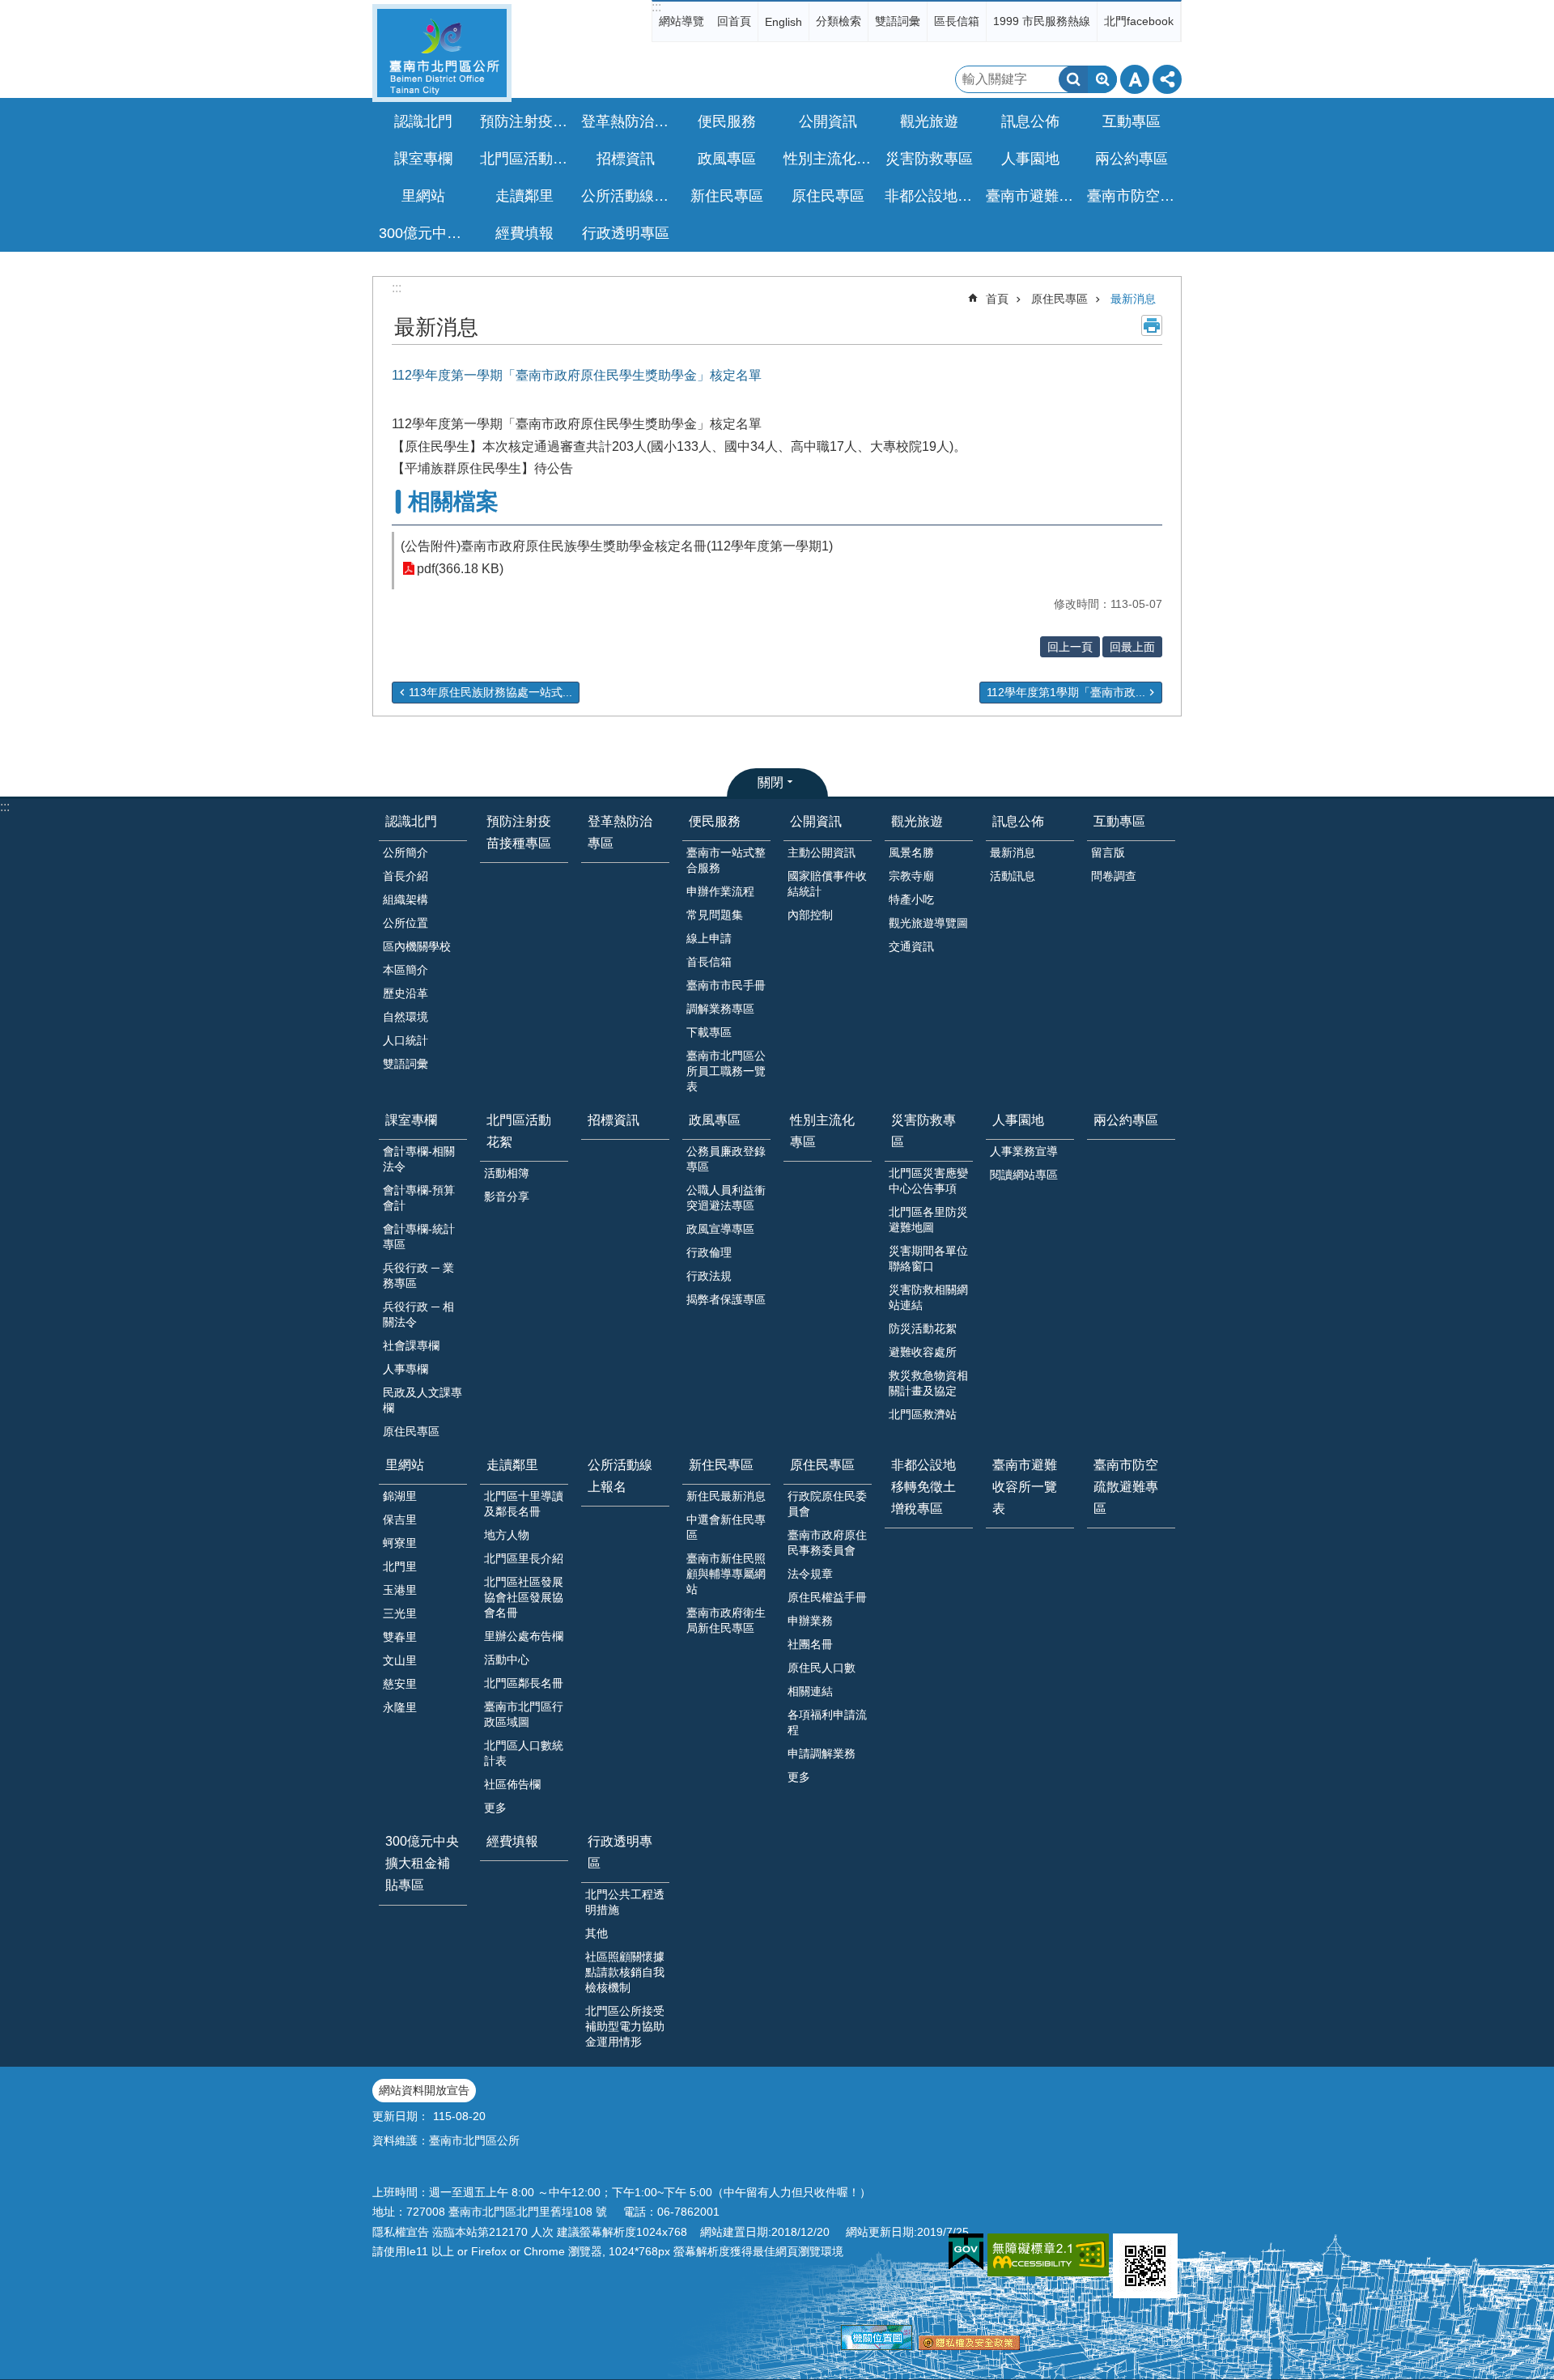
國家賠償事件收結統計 (827, 884)
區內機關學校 (417, 946)
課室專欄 (411, 1120)
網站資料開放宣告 (424, 2090)
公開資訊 (816, 821)
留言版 (1108, 852)
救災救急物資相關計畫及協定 (928, 1383)
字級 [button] (1135, 79)
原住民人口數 (822, 1668)
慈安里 (400, 1684)
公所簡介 (405, 852)
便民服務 (715, 821)
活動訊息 (1013, 876)
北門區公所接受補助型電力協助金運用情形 (625, 2026)
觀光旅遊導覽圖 (928, 923)
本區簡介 (405, 970)
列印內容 (1152, 325)
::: (656, 7)
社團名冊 (810, 1644)
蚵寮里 (400, 1543)
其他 (597, 1933)
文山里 (400, 1660)
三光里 (400, 1613)
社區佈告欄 (512, 1784)
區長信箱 (957, 21)
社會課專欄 (411, 1345)
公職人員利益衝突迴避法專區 (726, 1198)
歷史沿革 (405, 993)
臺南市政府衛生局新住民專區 (726, 1620)
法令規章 (810, 1574)
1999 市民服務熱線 (1042, 21)
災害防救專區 (923, 1131)
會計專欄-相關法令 (419, 1159)
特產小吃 (911, 899)
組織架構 (405, 899)
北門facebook (1139, 21)
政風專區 (715, 1120)
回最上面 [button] (1132, 647)
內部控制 (810, 915)
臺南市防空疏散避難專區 (1133, 196)
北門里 (400, 1566)
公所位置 (405, 923)
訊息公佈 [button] (1030, 121)
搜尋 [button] (1073, 79)
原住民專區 (1059, 299)
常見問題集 (715, 915)
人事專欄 (405, 1369)
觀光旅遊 (917, 821)
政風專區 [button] (727, 159)
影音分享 (507, 1196)
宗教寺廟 (911, 876)
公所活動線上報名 (627, 196)
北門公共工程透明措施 (625, 1902)
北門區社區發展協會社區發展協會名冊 (524, 1597)
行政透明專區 (620, 1852)
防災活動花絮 (923, 1328)
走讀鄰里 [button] (524, 196)
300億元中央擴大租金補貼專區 (425, 233)
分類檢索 (839, 21)
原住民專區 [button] (828, 196)
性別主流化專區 (830, 159)
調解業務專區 (720, 1009)
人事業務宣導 (1024, 1151)
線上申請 (709, 938)
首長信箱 (709, 962)
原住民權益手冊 (827, 1597)
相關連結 (810, 1691)
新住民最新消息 (726, 1496)
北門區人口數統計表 (524, 1753)
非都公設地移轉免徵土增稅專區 (931, 196)
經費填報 (524, 233)
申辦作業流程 (720, 891)
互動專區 (1119, 821)
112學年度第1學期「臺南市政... (1066, 692)
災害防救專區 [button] (929, 159)
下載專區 (709, 1032)
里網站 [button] (423, 196)
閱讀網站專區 (1024, 1175)
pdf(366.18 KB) (460, 569)
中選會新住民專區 (726, 1527)
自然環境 (405, 1017)
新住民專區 (721, 1465)
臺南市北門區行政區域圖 (524, 1714)
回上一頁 (1070, 647)
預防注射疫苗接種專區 (526, 121)
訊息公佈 (1018, 821)
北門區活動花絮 (519, 1131)
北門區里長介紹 (524, 1558)
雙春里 (400, 1637)
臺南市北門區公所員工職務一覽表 (726, 1071)
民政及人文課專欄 (422, 1400)
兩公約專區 (1132, 159)
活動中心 (507, 1660)
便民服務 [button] (727, 121)
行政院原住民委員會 (827, 1504)
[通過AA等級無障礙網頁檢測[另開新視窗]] (1048, 2255)
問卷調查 (1114, 876)
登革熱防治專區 (627, 121)
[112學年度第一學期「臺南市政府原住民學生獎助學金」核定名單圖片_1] (1145, 2266)
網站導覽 (681, 21)
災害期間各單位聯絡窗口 (928, 1258)
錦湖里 (400, 1496)
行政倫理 (709, 1252)
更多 (495, 1808)
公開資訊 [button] (828, 121)
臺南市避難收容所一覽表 (1032, 196)
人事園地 (1018, 1120)
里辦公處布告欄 (524, 1636)
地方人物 (507, 1535)
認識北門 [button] (423, 121)
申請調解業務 (822, 1753)
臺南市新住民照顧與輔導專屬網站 (726, 1574)
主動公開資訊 (822, 852)
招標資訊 (626, 159)
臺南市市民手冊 (726, 985)
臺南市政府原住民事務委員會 (827, 1543)
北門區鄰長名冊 (524, 1683)
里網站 (405, 1465)
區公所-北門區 (442, 53)
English (783, 22)
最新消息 (1133, 299)
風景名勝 (911, 852)
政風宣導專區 (720, 1229)
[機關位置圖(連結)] (877, 2346)
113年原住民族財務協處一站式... (490, 692)
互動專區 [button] (1132, 121)
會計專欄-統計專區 (419, 1237)
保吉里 (400, 1519)
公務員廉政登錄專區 (726, 1159)
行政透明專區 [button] (626, 233)
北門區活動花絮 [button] (526, 159)
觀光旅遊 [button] (929, 121)
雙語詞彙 (898, 21)
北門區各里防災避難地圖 (928, 1220)
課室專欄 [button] (423, 159)
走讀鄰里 (512, 1465)
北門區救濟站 (923, 1414)
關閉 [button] (771, 782)
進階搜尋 (1102, 79)
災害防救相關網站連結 (928, 1297)
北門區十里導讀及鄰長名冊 (524, 1504)
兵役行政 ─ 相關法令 (418, 1314)
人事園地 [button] (1030, 159)
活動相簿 (507, 1173)
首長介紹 (405, 876)
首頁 (997, 299)
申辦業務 (810, 1621)
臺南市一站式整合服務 (726, 860)
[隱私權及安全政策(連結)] (969, 2346)
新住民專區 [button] (727, 196)
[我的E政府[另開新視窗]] (966, 2252)
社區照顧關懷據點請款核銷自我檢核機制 (625, 1972)
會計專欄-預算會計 (419, 1198)
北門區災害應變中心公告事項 (928, 1181)
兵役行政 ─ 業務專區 (418, 1275)
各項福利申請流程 (827, 1722)
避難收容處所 (923, 1352)
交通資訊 (911, 946)
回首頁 (734, 21)
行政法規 (709, 1276)
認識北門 (411, 821)
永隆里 (400, 1707)
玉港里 (400, 1590)
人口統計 (405, 1040)
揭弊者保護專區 (726, 1299)
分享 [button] (1167, 79)
